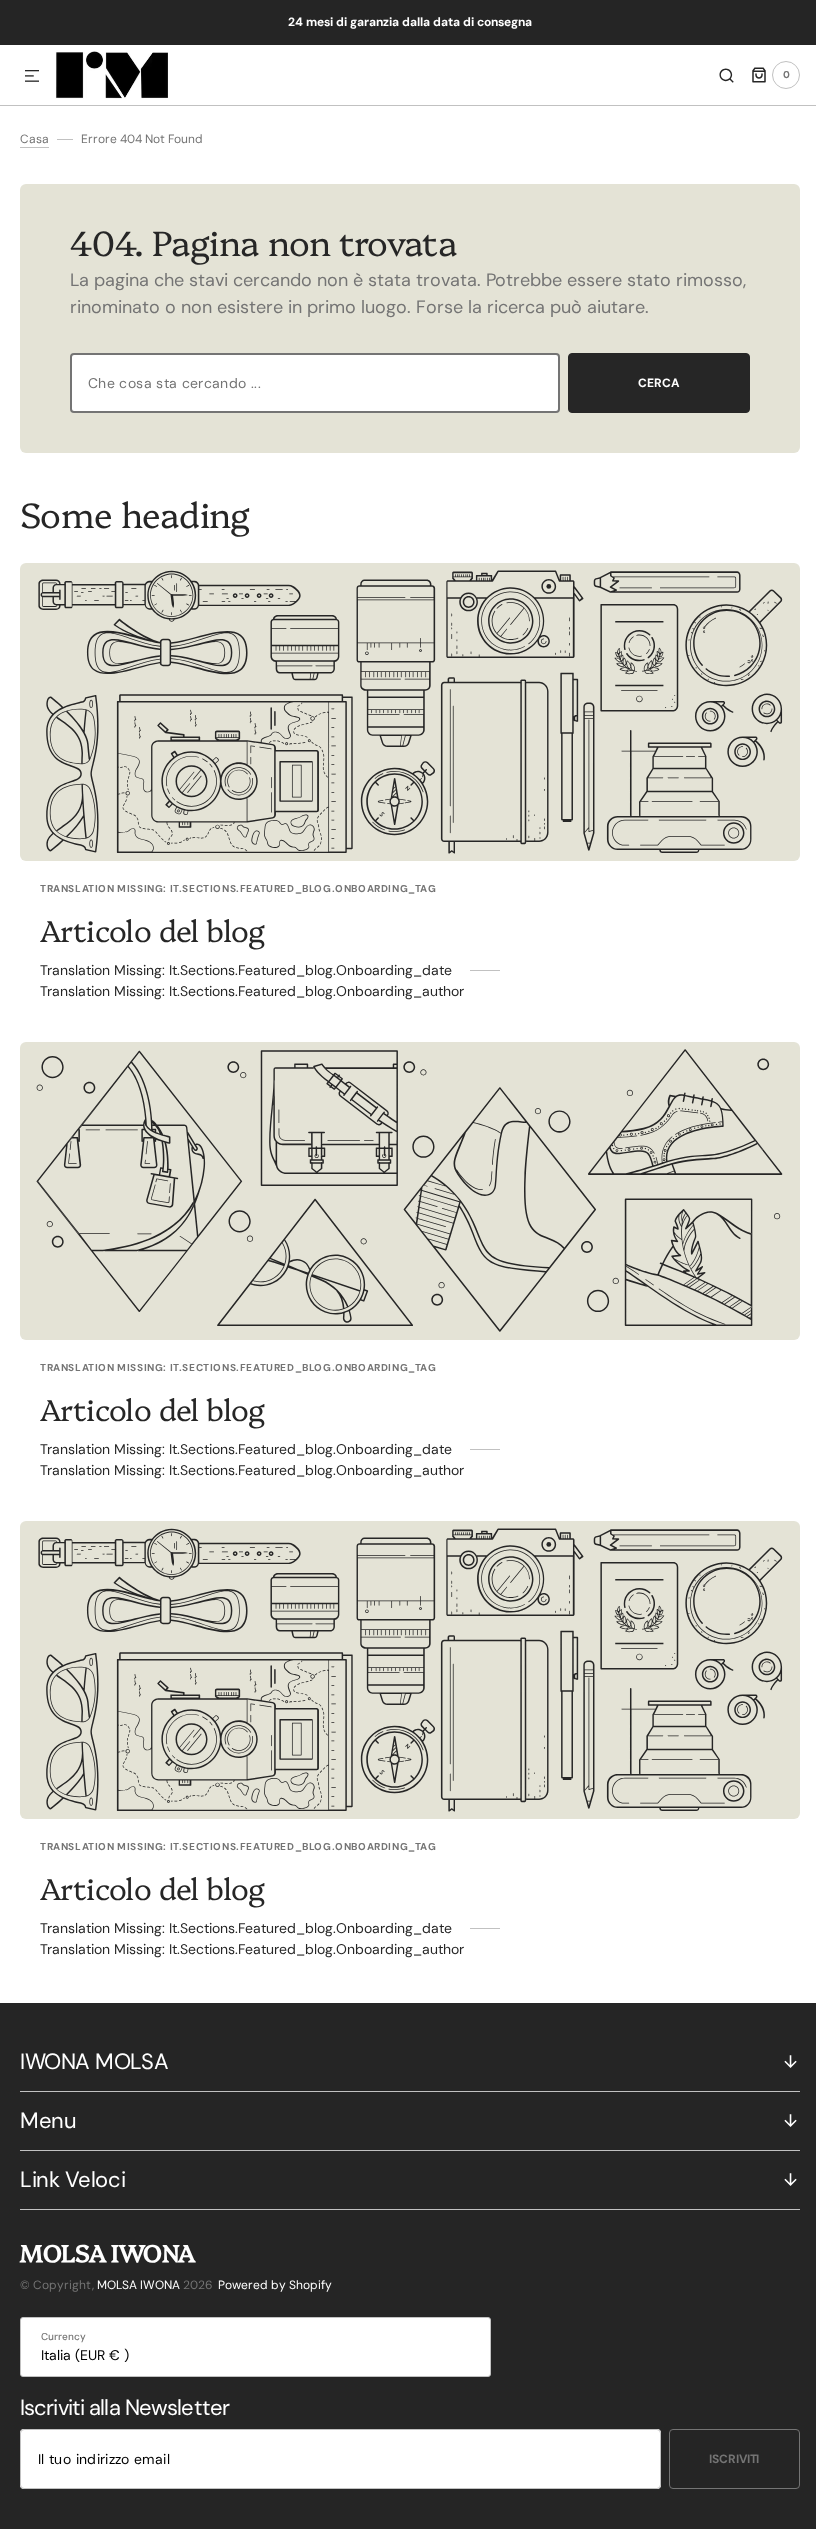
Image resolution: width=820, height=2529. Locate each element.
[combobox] (307, 383)
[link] (402, 712)
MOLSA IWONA (138, 2285)
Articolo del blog (152, 929)
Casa (34, 139)
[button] (32, 77)
